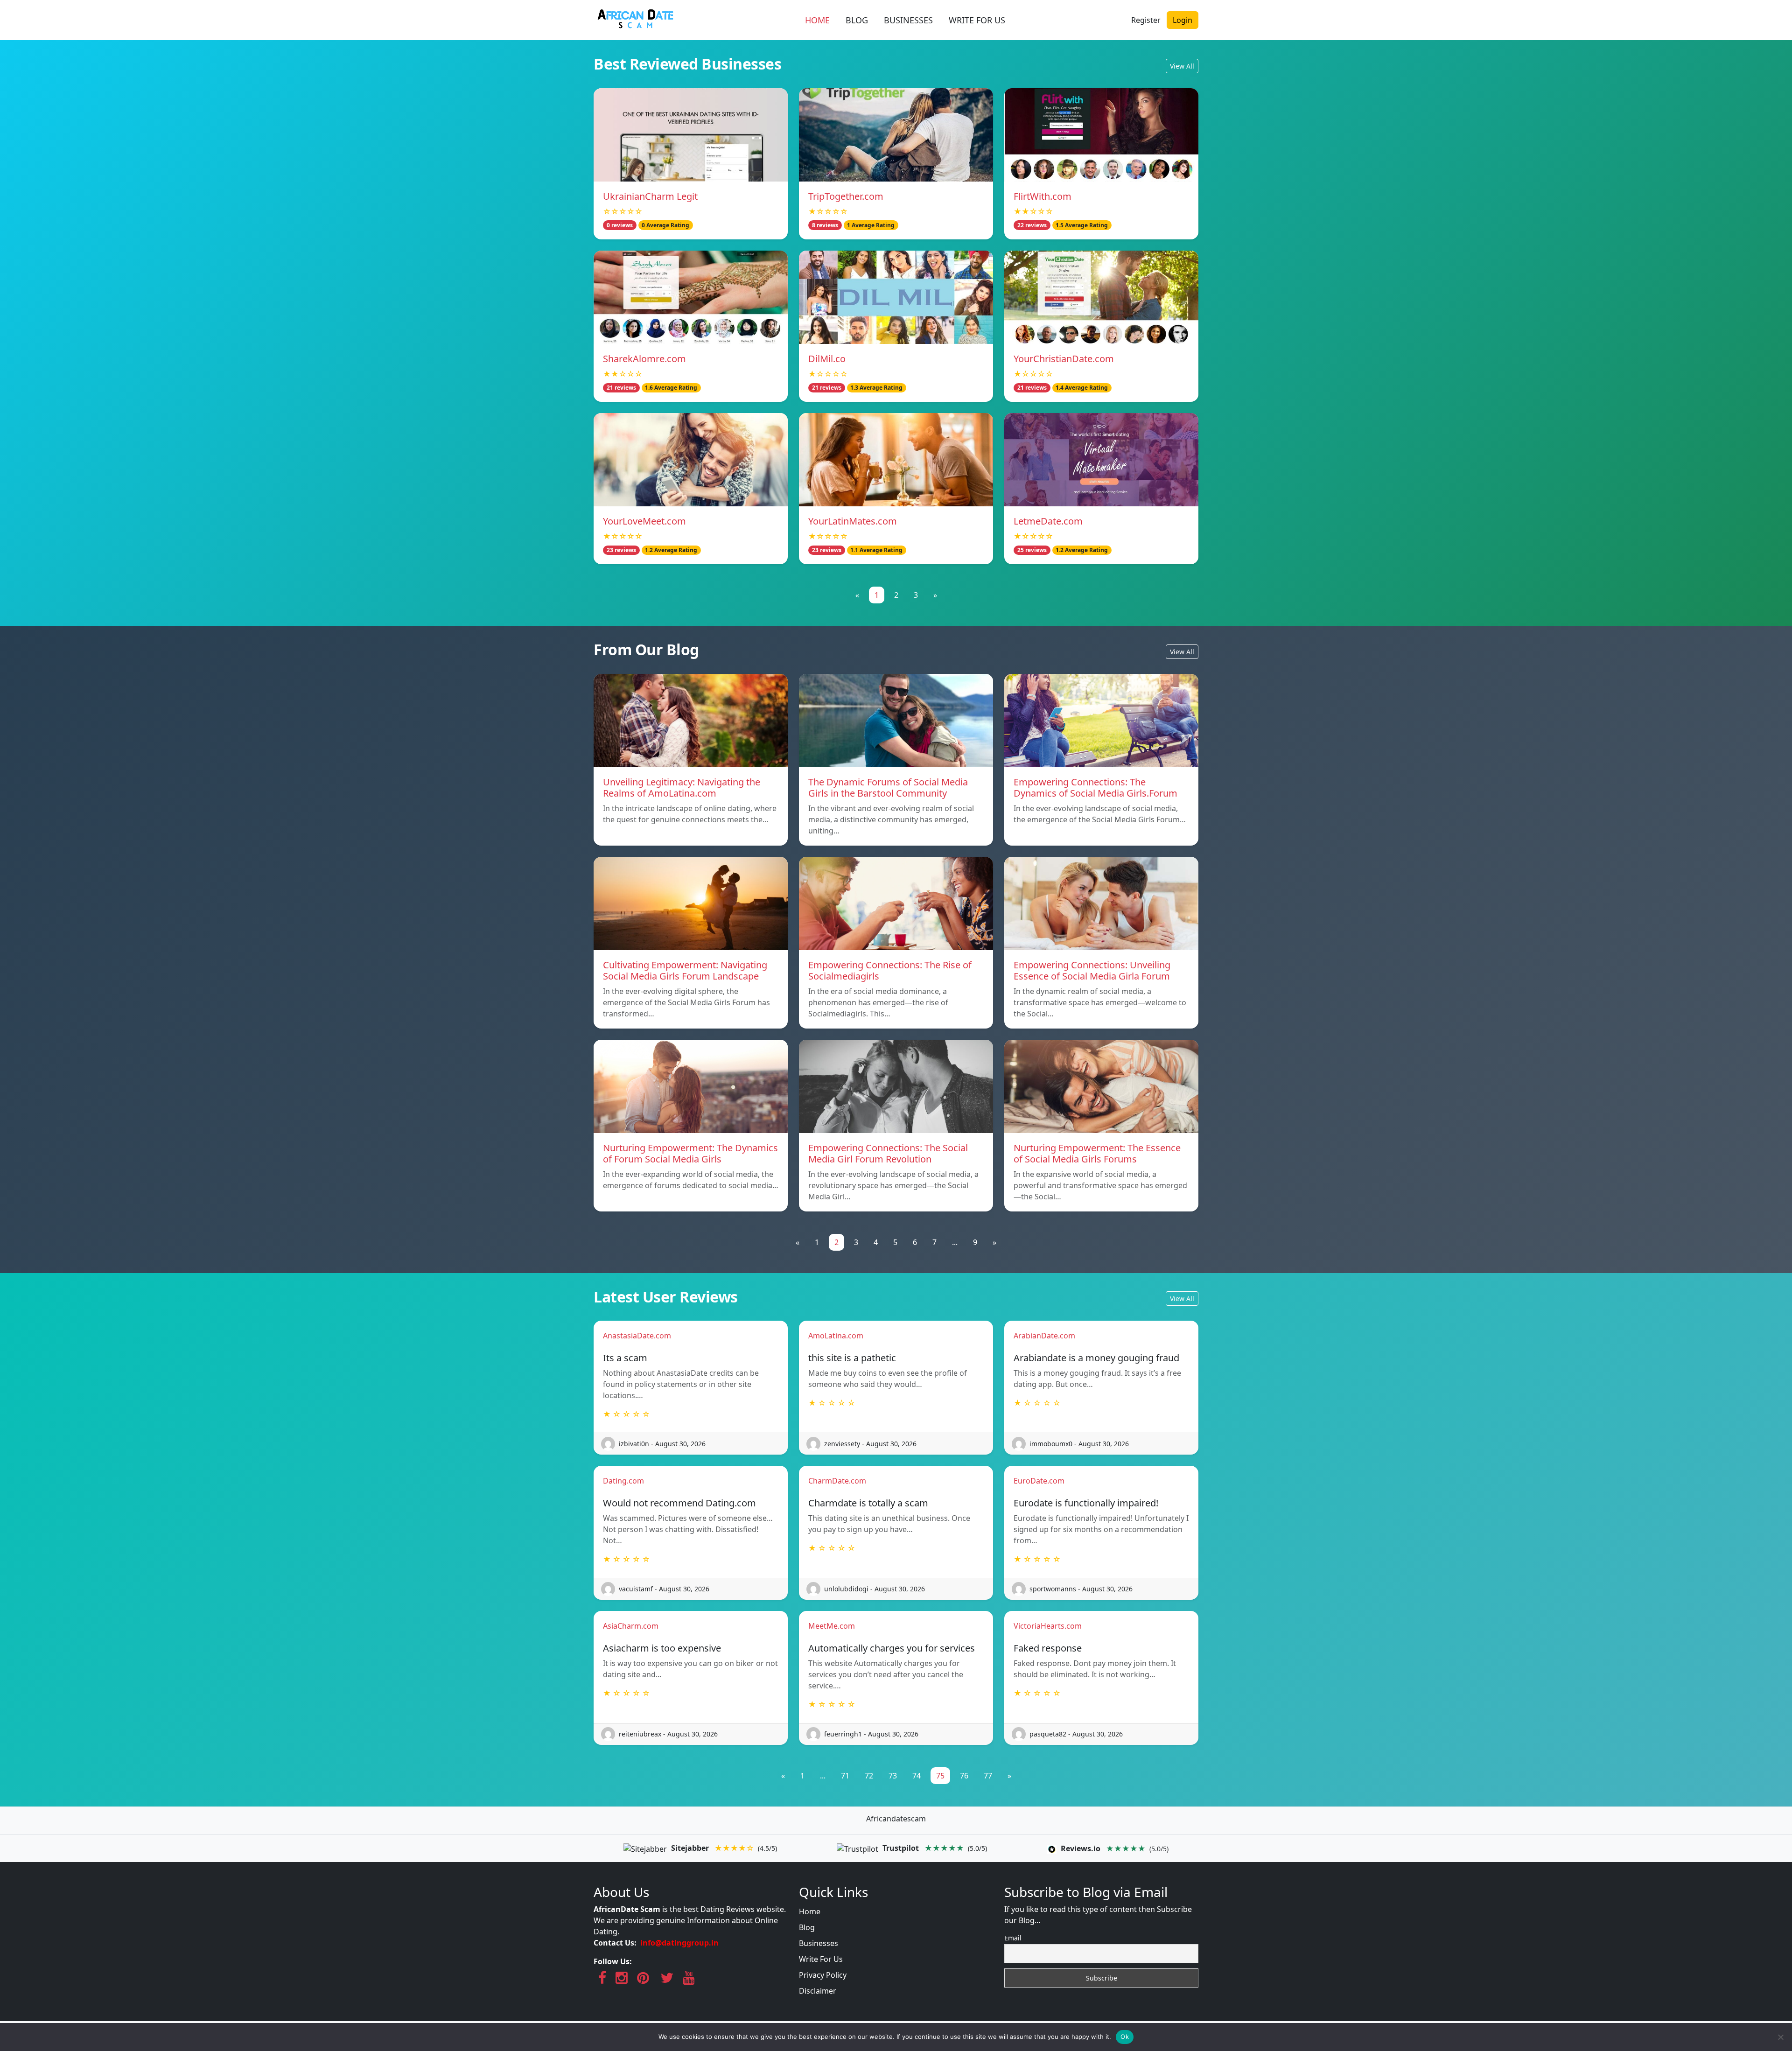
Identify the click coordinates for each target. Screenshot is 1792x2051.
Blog (807, 1927)
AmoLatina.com (836, 1336)
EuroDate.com (1039, 1481)
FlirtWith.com (1043, 196)
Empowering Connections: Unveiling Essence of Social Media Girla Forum (1092, 970)
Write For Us (821, 1959)
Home (810, 1911)
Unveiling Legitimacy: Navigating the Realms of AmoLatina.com (682, 787)
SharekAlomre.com (644, 359)
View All (1182, 66)
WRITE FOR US (977, 20)
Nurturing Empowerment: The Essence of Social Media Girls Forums (1097, 1153)
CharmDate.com (837, 1481)
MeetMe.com (832, 1626)
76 (964, 1776)
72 (869, 1776)
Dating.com (623, 1481)
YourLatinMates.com (853, 521)
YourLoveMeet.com (644, 521)
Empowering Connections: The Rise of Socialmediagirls (890, 970)
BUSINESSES (908, 20)
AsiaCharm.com (631, 1626)
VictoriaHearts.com (1048, 1626)
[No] (1780, 2037)
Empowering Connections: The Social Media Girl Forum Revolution (888, 1153)
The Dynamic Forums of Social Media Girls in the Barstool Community (888, 787)
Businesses (819, 1943)
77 (988, 1776)
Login (1183, 20)
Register (1146, 20)
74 (917, 1776)
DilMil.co (827, 359)
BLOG (857, 20)
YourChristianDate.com (1064, 359)
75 (940, 1776)
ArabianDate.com (1044, 1336)
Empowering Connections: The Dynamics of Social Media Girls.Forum (1095, 787)
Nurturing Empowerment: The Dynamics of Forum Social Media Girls (690, 1153)
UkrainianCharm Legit (650, 196)
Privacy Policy (823, 1975)
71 (845, 1776)
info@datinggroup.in (679, 1943)
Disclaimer (818, 1991)
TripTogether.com (846, 196)
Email (1013, 1938)
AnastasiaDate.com (637, 1336)
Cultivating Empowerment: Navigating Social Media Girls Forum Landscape (685, 970)
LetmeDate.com (1048, 521)
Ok (1125, 2037)
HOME (817, 20)
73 (893, 1776)
